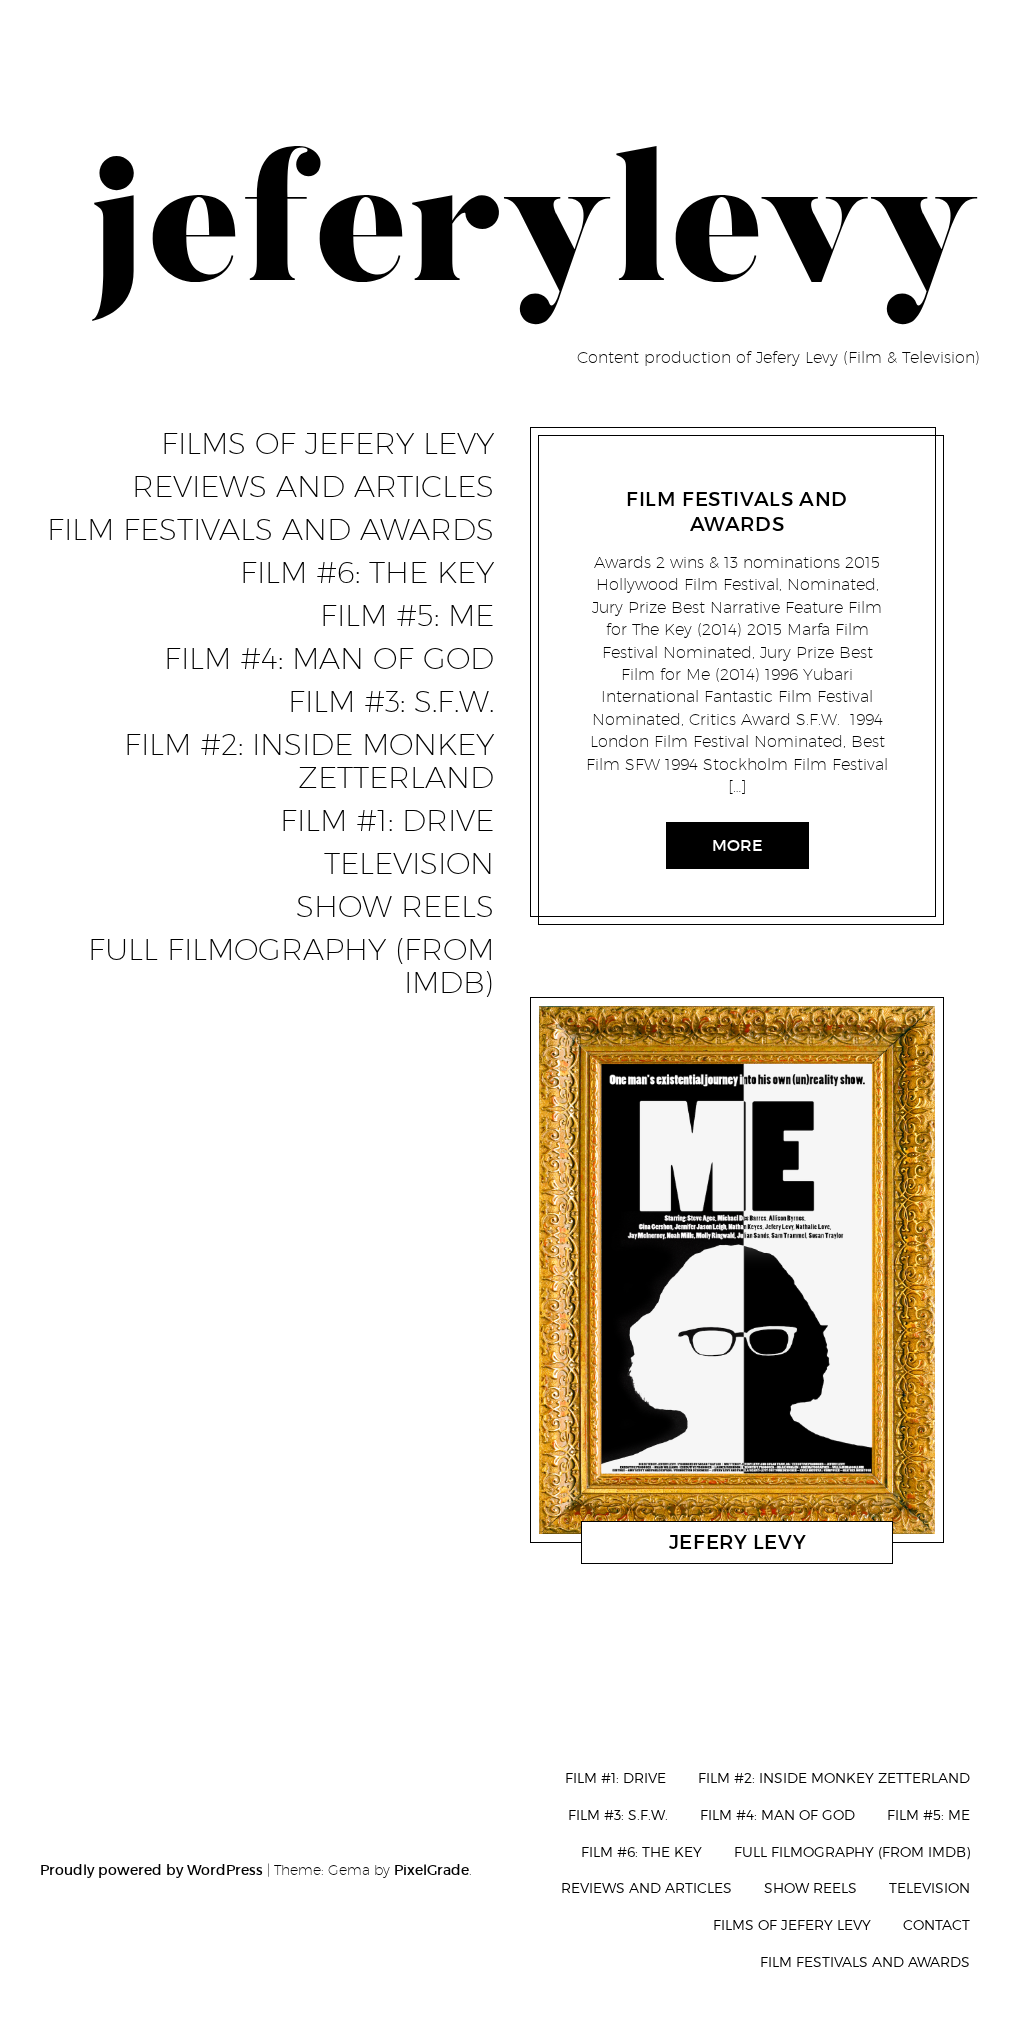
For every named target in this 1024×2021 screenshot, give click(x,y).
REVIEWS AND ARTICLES (313, 487)
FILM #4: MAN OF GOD (329, 659)
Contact (936, 1924)
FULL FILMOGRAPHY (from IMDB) (291, 966)
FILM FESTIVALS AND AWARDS (270, 530)
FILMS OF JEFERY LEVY (327, 444)
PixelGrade (431, 1870)
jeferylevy (736, 474)
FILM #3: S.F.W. (391, 702)
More (737, 845)
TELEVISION (409, 864)
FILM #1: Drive (387, 821)
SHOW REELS (395, 907)
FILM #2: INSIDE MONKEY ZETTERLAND (309, 761)
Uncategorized (642, 474)
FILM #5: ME (407, 616)
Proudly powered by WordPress (151, 1870)
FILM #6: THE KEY (367, 573)
